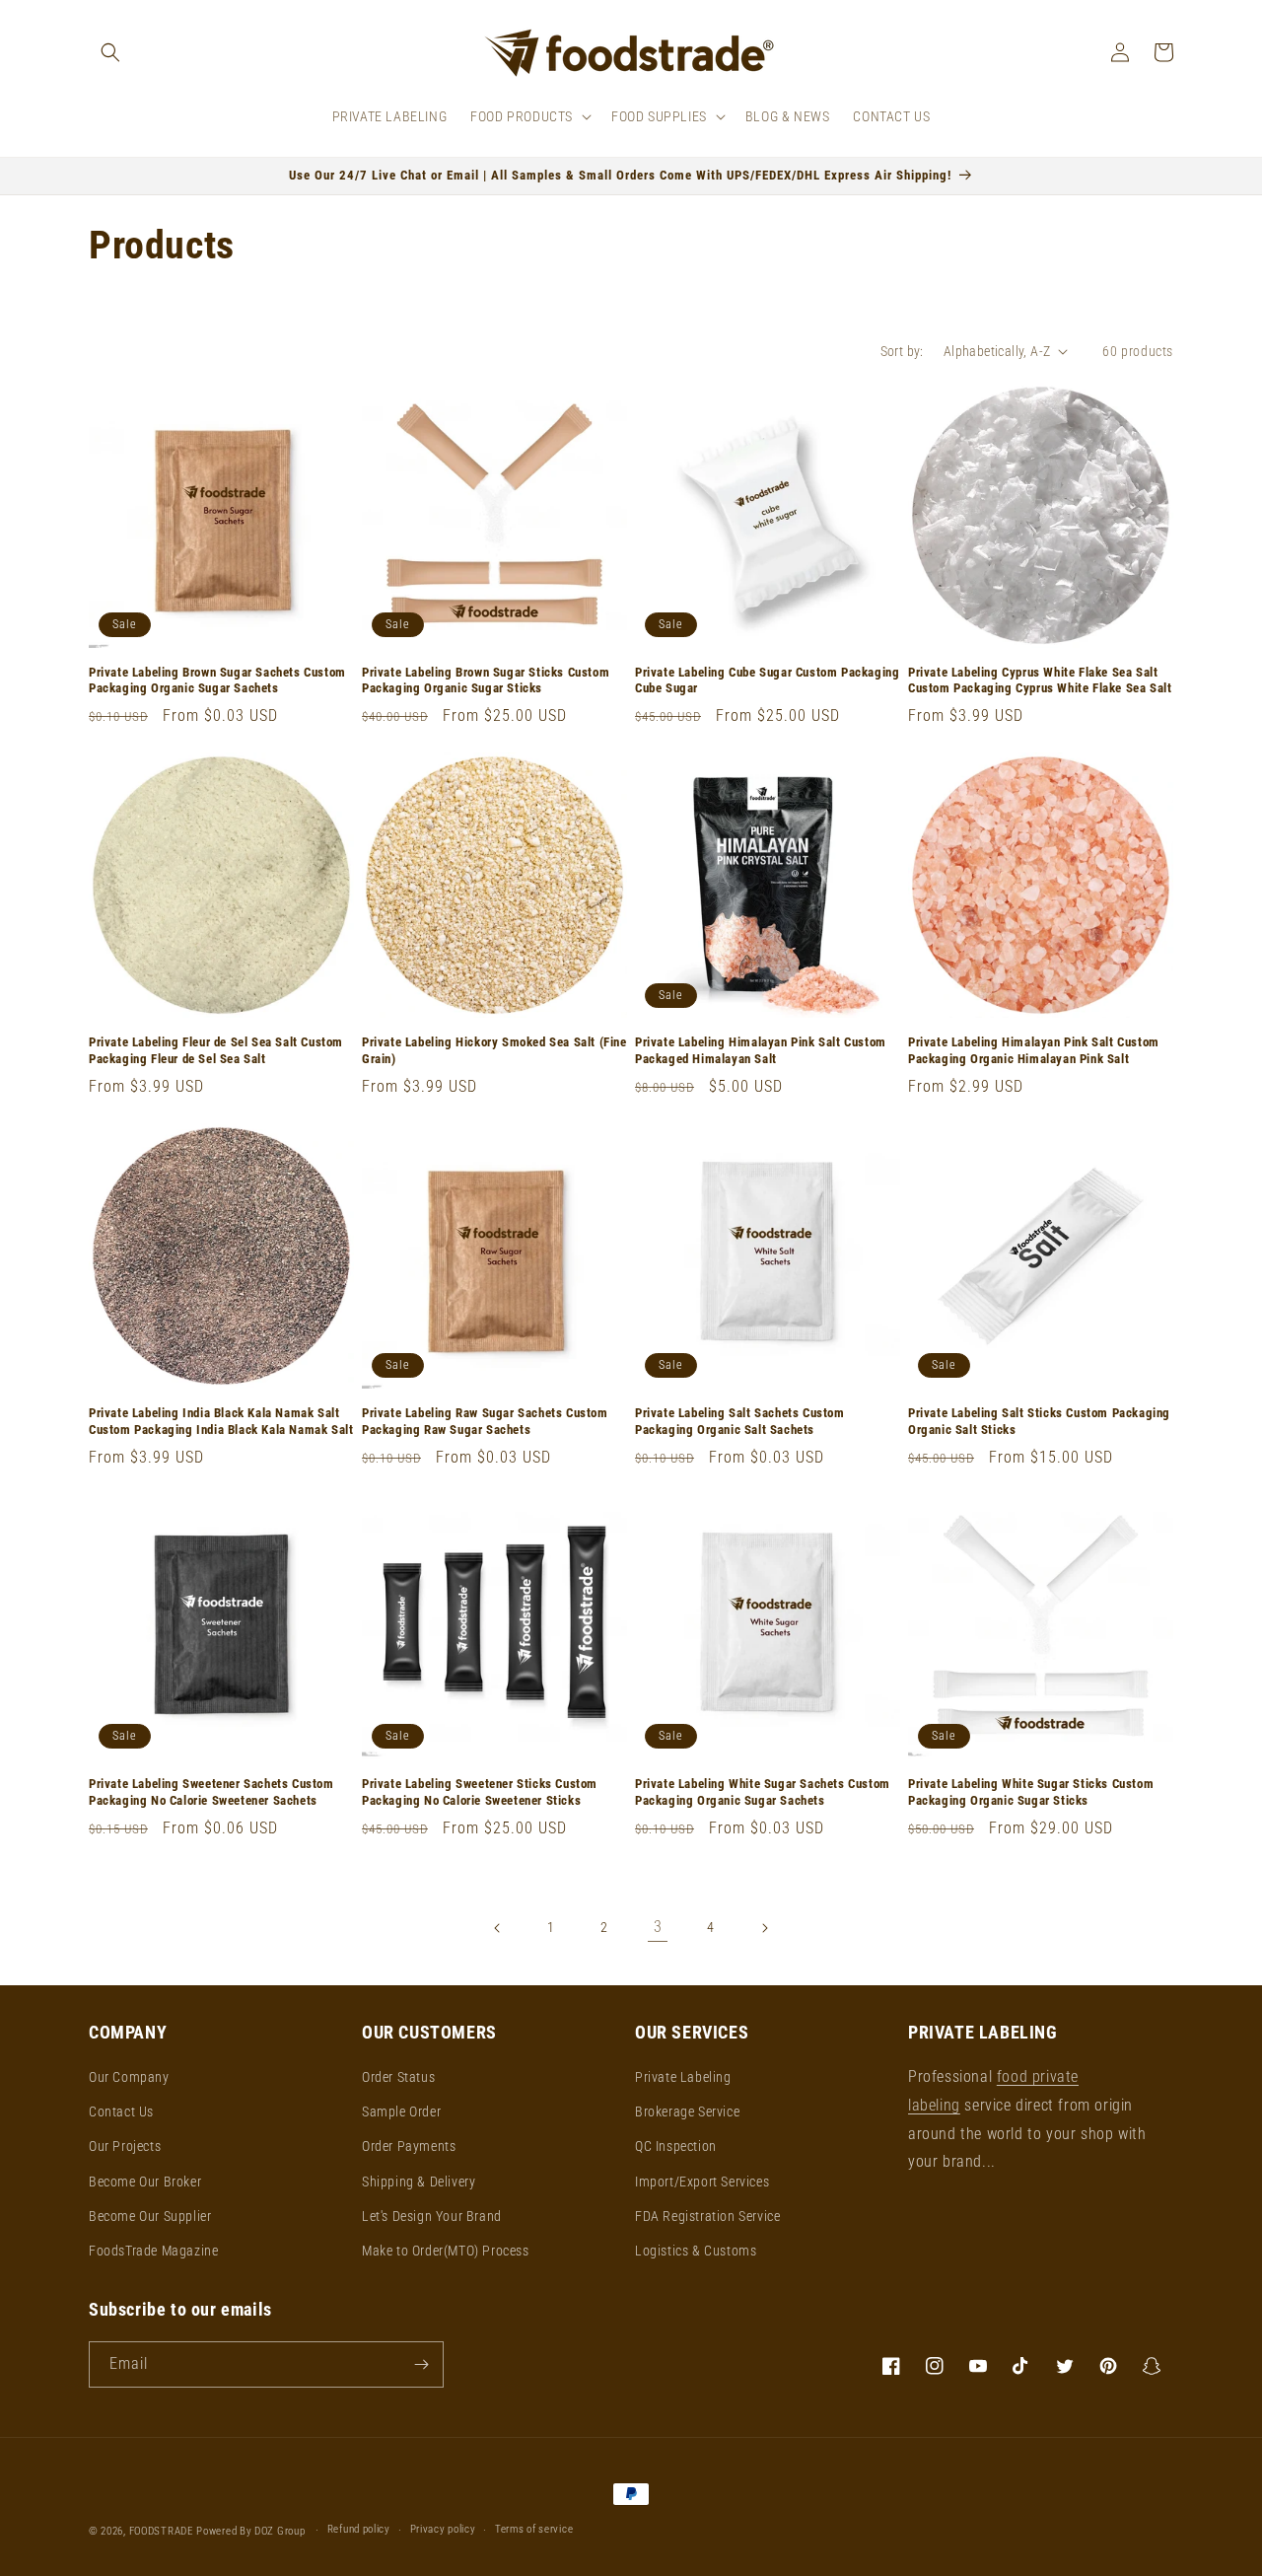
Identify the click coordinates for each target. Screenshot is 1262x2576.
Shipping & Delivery (419, 2182)
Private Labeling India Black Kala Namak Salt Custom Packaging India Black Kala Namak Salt (221, 1421)
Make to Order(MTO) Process (446, 2251)
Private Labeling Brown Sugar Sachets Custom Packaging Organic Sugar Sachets (217, 680)
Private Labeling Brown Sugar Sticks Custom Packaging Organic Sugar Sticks (486, 680)
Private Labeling (683, 2077)
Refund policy (359, 2529)
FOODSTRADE (161, 2531)
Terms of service (534, 2529)
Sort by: (902, 351)
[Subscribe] (421, 2364)
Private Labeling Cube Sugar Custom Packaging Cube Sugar (767, 680)
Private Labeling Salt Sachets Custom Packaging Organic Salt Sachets (740, 1421)
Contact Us (121, 2111)
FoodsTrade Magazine (153, 2251)
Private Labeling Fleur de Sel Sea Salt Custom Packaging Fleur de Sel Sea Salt (216, 1050)
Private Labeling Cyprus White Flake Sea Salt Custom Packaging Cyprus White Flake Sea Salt (1040, 680)
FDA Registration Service (707, 2216)
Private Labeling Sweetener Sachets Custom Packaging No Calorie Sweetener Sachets (211, 1792)
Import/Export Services (702, 2182)
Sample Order (401, 2111)
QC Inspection (676, 2146)
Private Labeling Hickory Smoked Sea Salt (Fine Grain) (494, 1050)
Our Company (129, 2077)
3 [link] (658, 1927)
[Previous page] (498, 1928)
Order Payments (409, 2146)
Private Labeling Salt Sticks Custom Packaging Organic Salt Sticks (1039, 1421)
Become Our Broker (145, 2182)
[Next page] (764, 1928)
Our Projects (125, 2146)
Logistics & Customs (696, 2251)
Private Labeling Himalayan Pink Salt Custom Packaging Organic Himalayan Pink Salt (1034, 1050)
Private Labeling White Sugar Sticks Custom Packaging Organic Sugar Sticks (1031, 1792)
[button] (110, 52)
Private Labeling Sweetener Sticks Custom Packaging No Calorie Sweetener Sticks (480, 1792)
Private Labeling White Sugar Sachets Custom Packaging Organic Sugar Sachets (763, 1792)
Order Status (398, 2077)
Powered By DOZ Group (252, 2531)
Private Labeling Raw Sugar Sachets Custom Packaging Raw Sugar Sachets (485, 1421)
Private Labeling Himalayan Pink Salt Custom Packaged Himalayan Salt (761, 1050)
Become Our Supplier (150, 2216)
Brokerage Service (687, 2111)
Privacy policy (443, 2529)
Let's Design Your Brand (432, 2216)
